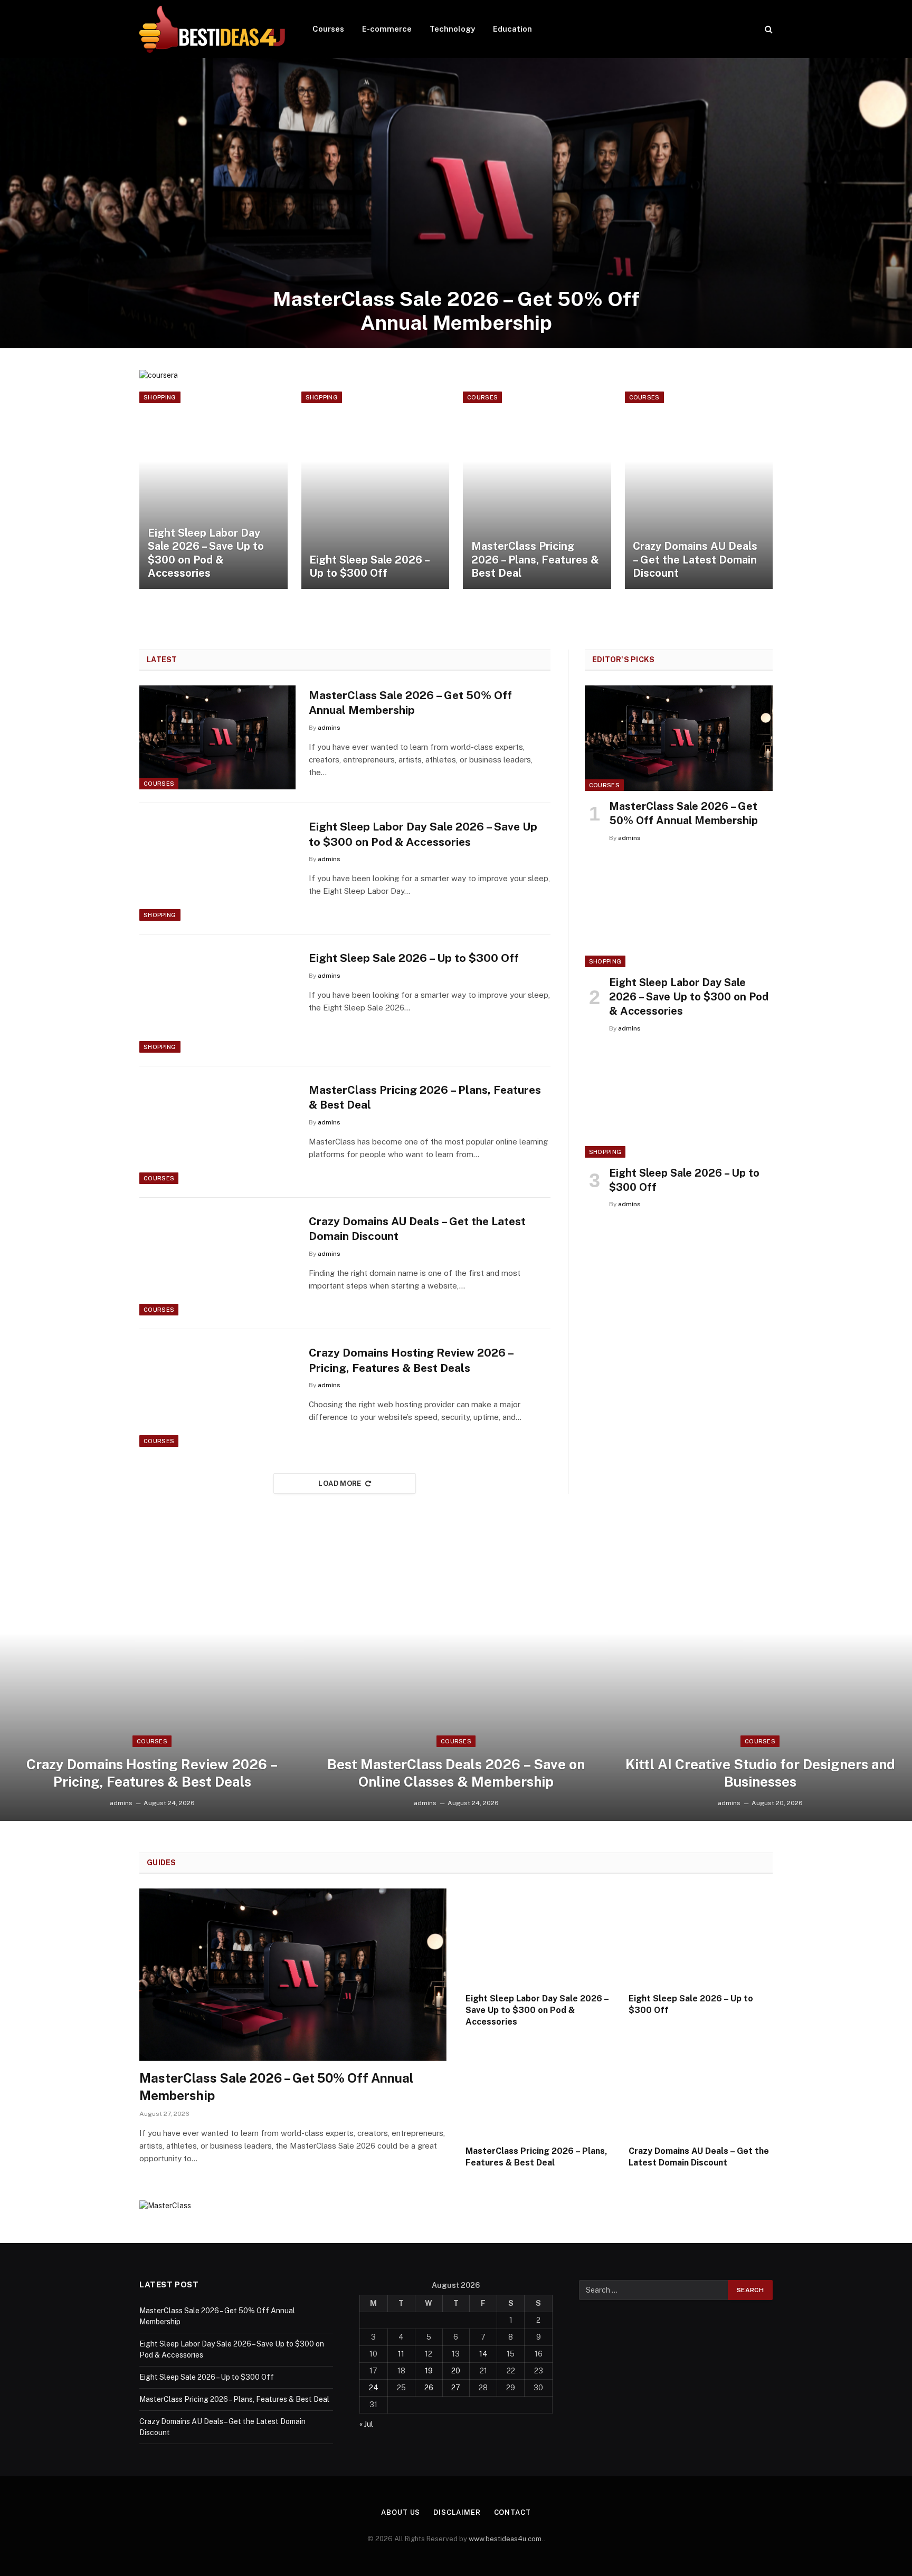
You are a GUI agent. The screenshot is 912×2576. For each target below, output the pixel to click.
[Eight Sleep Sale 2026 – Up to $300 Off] (376, 490)
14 (483, 2354)
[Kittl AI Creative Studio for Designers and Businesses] (760, 1676)
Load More (340, 1483)
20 (456, 2371)
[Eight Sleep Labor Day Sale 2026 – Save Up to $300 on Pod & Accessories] (213, 490)
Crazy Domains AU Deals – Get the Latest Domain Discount (695, 560)
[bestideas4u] (212, 29)
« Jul (366, 2424)
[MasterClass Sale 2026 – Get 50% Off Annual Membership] (456, 203)
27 (456, 2388)
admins (329, 728)
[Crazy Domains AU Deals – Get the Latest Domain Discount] (699, 490)
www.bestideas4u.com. (506, 2539)
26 (429, 2388)
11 (401, 2354)
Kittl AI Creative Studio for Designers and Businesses (760, 1773)
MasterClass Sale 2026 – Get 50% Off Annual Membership (456, 311)
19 (429, 2371)
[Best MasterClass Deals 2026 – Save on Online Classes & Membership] (456, 1676)
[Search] (768, 29)
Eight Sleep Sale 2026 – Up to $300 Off (369, 567)
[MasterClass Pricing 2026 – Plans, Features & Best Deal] (537, 490)
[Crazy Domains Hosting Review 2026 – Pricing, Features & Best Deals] (217, 1395)
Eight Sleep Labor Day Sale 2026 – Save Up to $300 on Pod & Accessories (206, 553)
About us (401, 2512)
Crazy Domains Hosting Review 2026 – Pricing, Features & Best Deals (411, 1360)
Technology (452, 29)
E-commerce (387, 29)
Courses (328, 29)
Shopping (160, 397)
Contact (512, 2512)
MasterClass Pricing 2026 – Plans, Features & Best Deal (535, 560)
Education (512, 29)
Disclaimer (457, 2512)
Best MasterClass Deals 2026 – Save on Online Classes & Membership (456, 1773)
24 (374, 2388)
